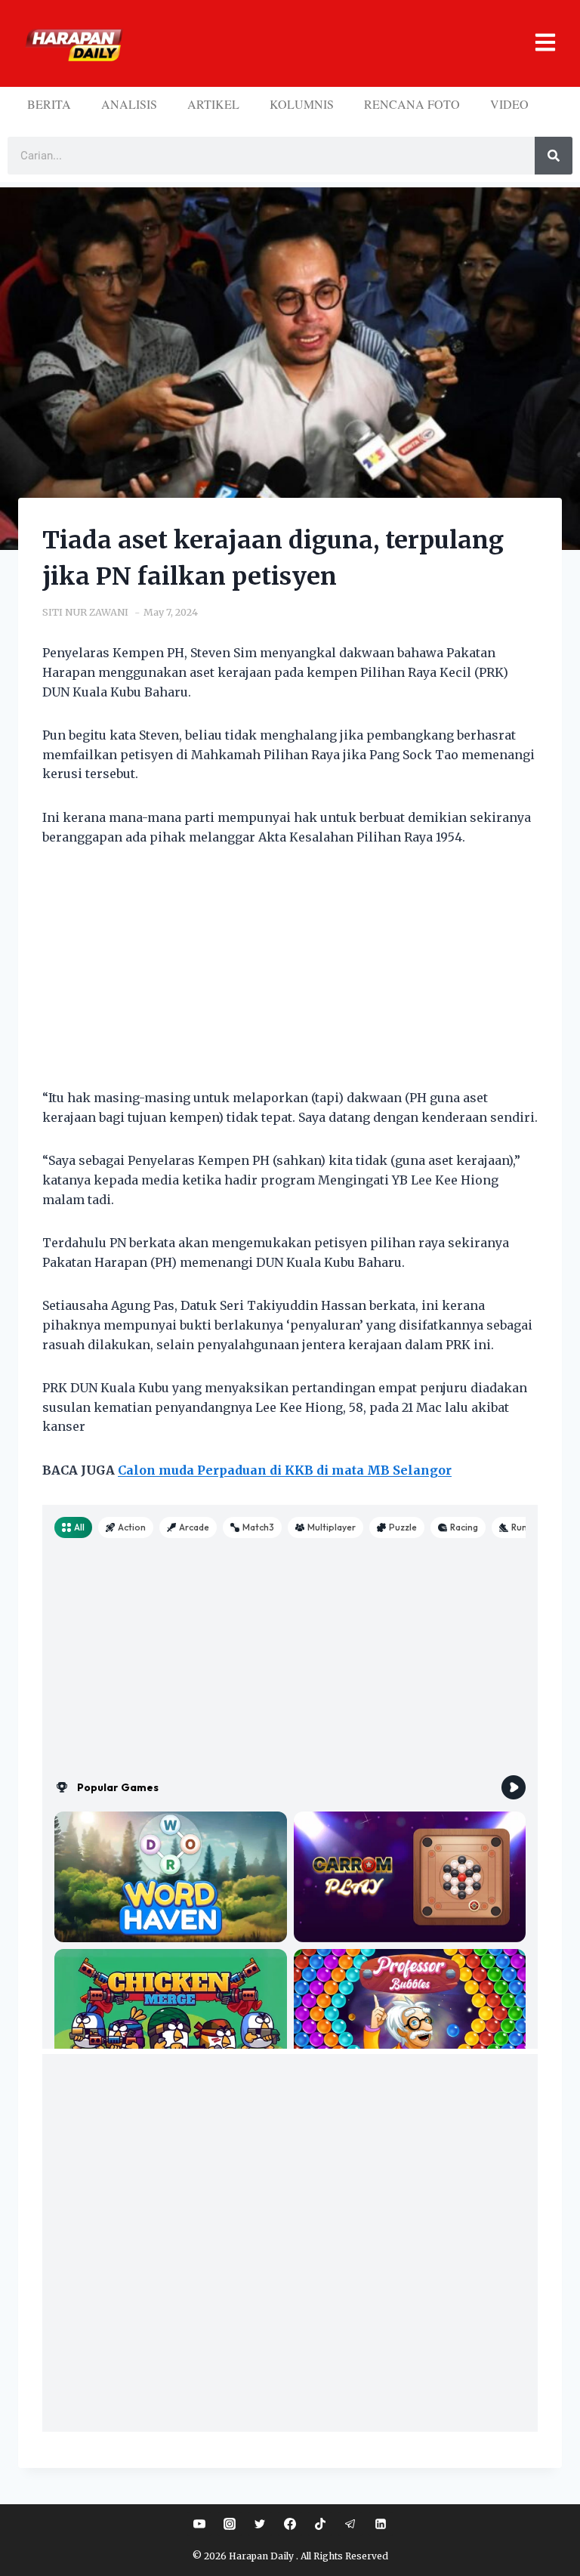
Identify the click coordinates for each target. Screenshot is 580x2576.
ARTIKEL (213, 104)
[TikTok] (320, 2524)
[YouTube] (199, 2524)
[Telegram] (350, 2524)
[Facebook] (290, 2524)
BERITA (49, 104)
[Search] (554, 156)
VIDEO (509, 104)
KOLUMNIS (302, 104)
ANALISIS (129, 104)
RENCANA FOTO (412, 104)
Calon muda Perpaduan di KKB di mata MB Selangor (285, 1470)
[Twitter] (260, 2524)
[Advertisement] (290, 977)
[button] (345, 43)
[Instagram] (230, 2524)
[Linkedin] (381, 2524)
